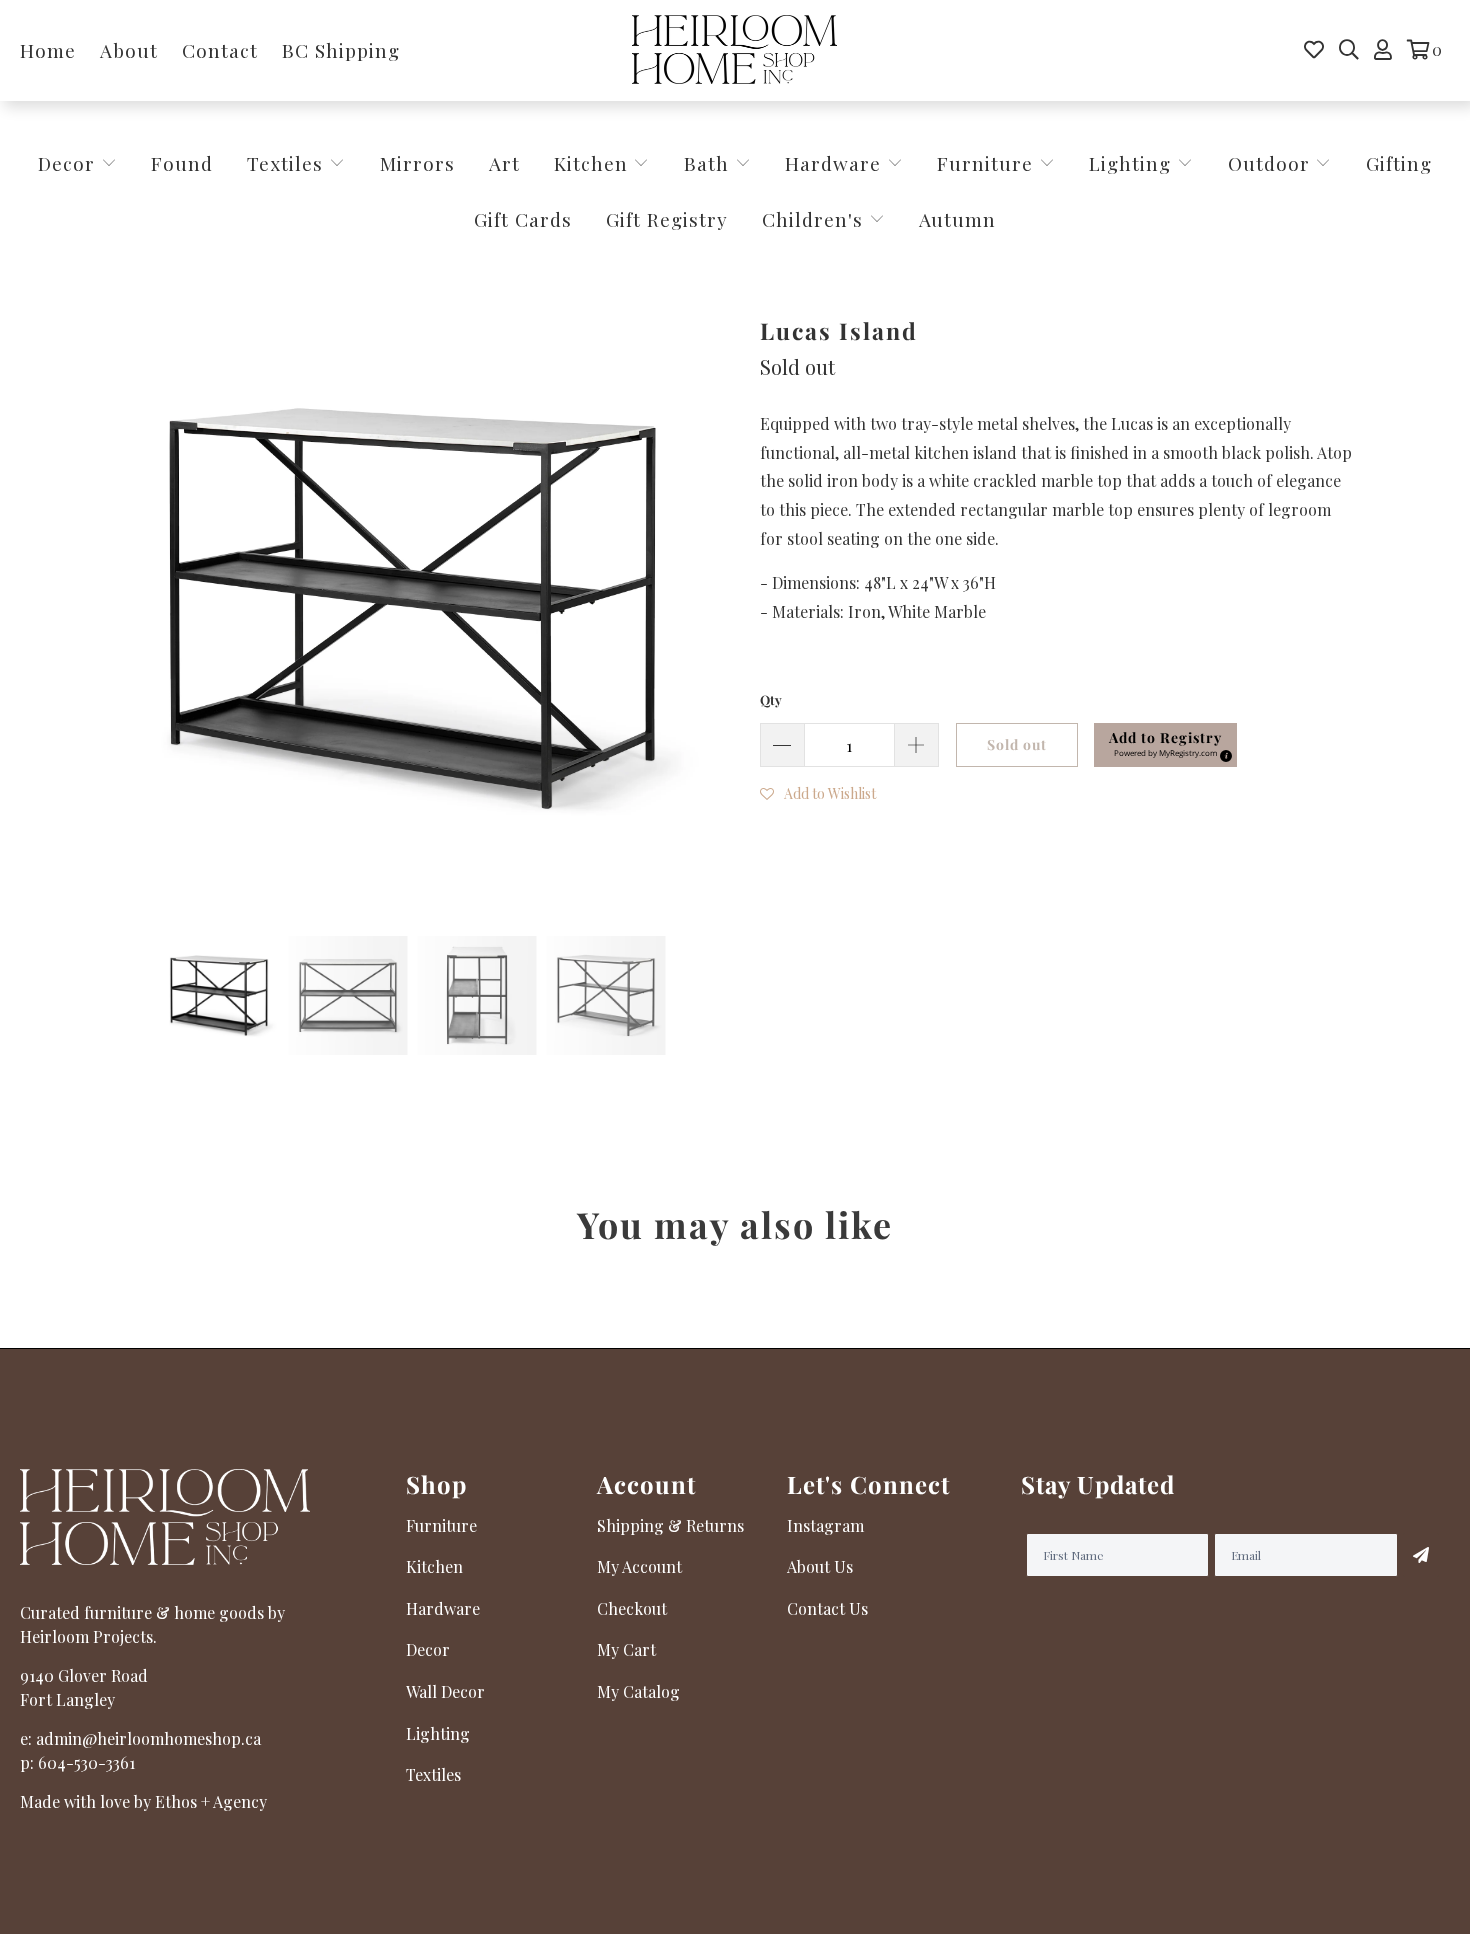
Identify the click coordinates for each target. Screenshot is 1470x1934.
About (129, 50)
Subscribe (1421, 1555)
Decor (69, 163)
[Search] (1349, 50)
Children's (815, 219)
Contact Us (827, 1608)
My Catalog (638, 1691)
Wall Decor (445, 1691)
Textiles (288, 163)
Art (504, 163)
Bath (709, 163)
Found (182, 163)
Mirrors (417, 163)
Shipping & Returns (670, 1525)
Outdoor (1272, 163)
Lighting (1133, 163)
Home (48, 50)
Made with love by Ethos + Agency (143, 1801)
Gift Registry (667, 219)
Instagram (825, 1525)
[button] (818, 792)
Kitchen (591, 163)
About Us (820, 1566)
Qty (771, 699)
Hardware (836, 163)
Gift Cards (523, 219)
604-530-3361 (86, 1762)
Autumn (957, 219)
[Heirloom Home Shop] (734, 50)
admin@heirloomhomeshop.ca (148, 1738)
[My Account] (1383, 50)
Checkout (632, 1608)
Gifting (1399, 163)
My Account (639, 1566)
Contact (220, 50)
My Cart (626, 1649)
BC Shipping (341, 50)
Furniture (985, 163)
